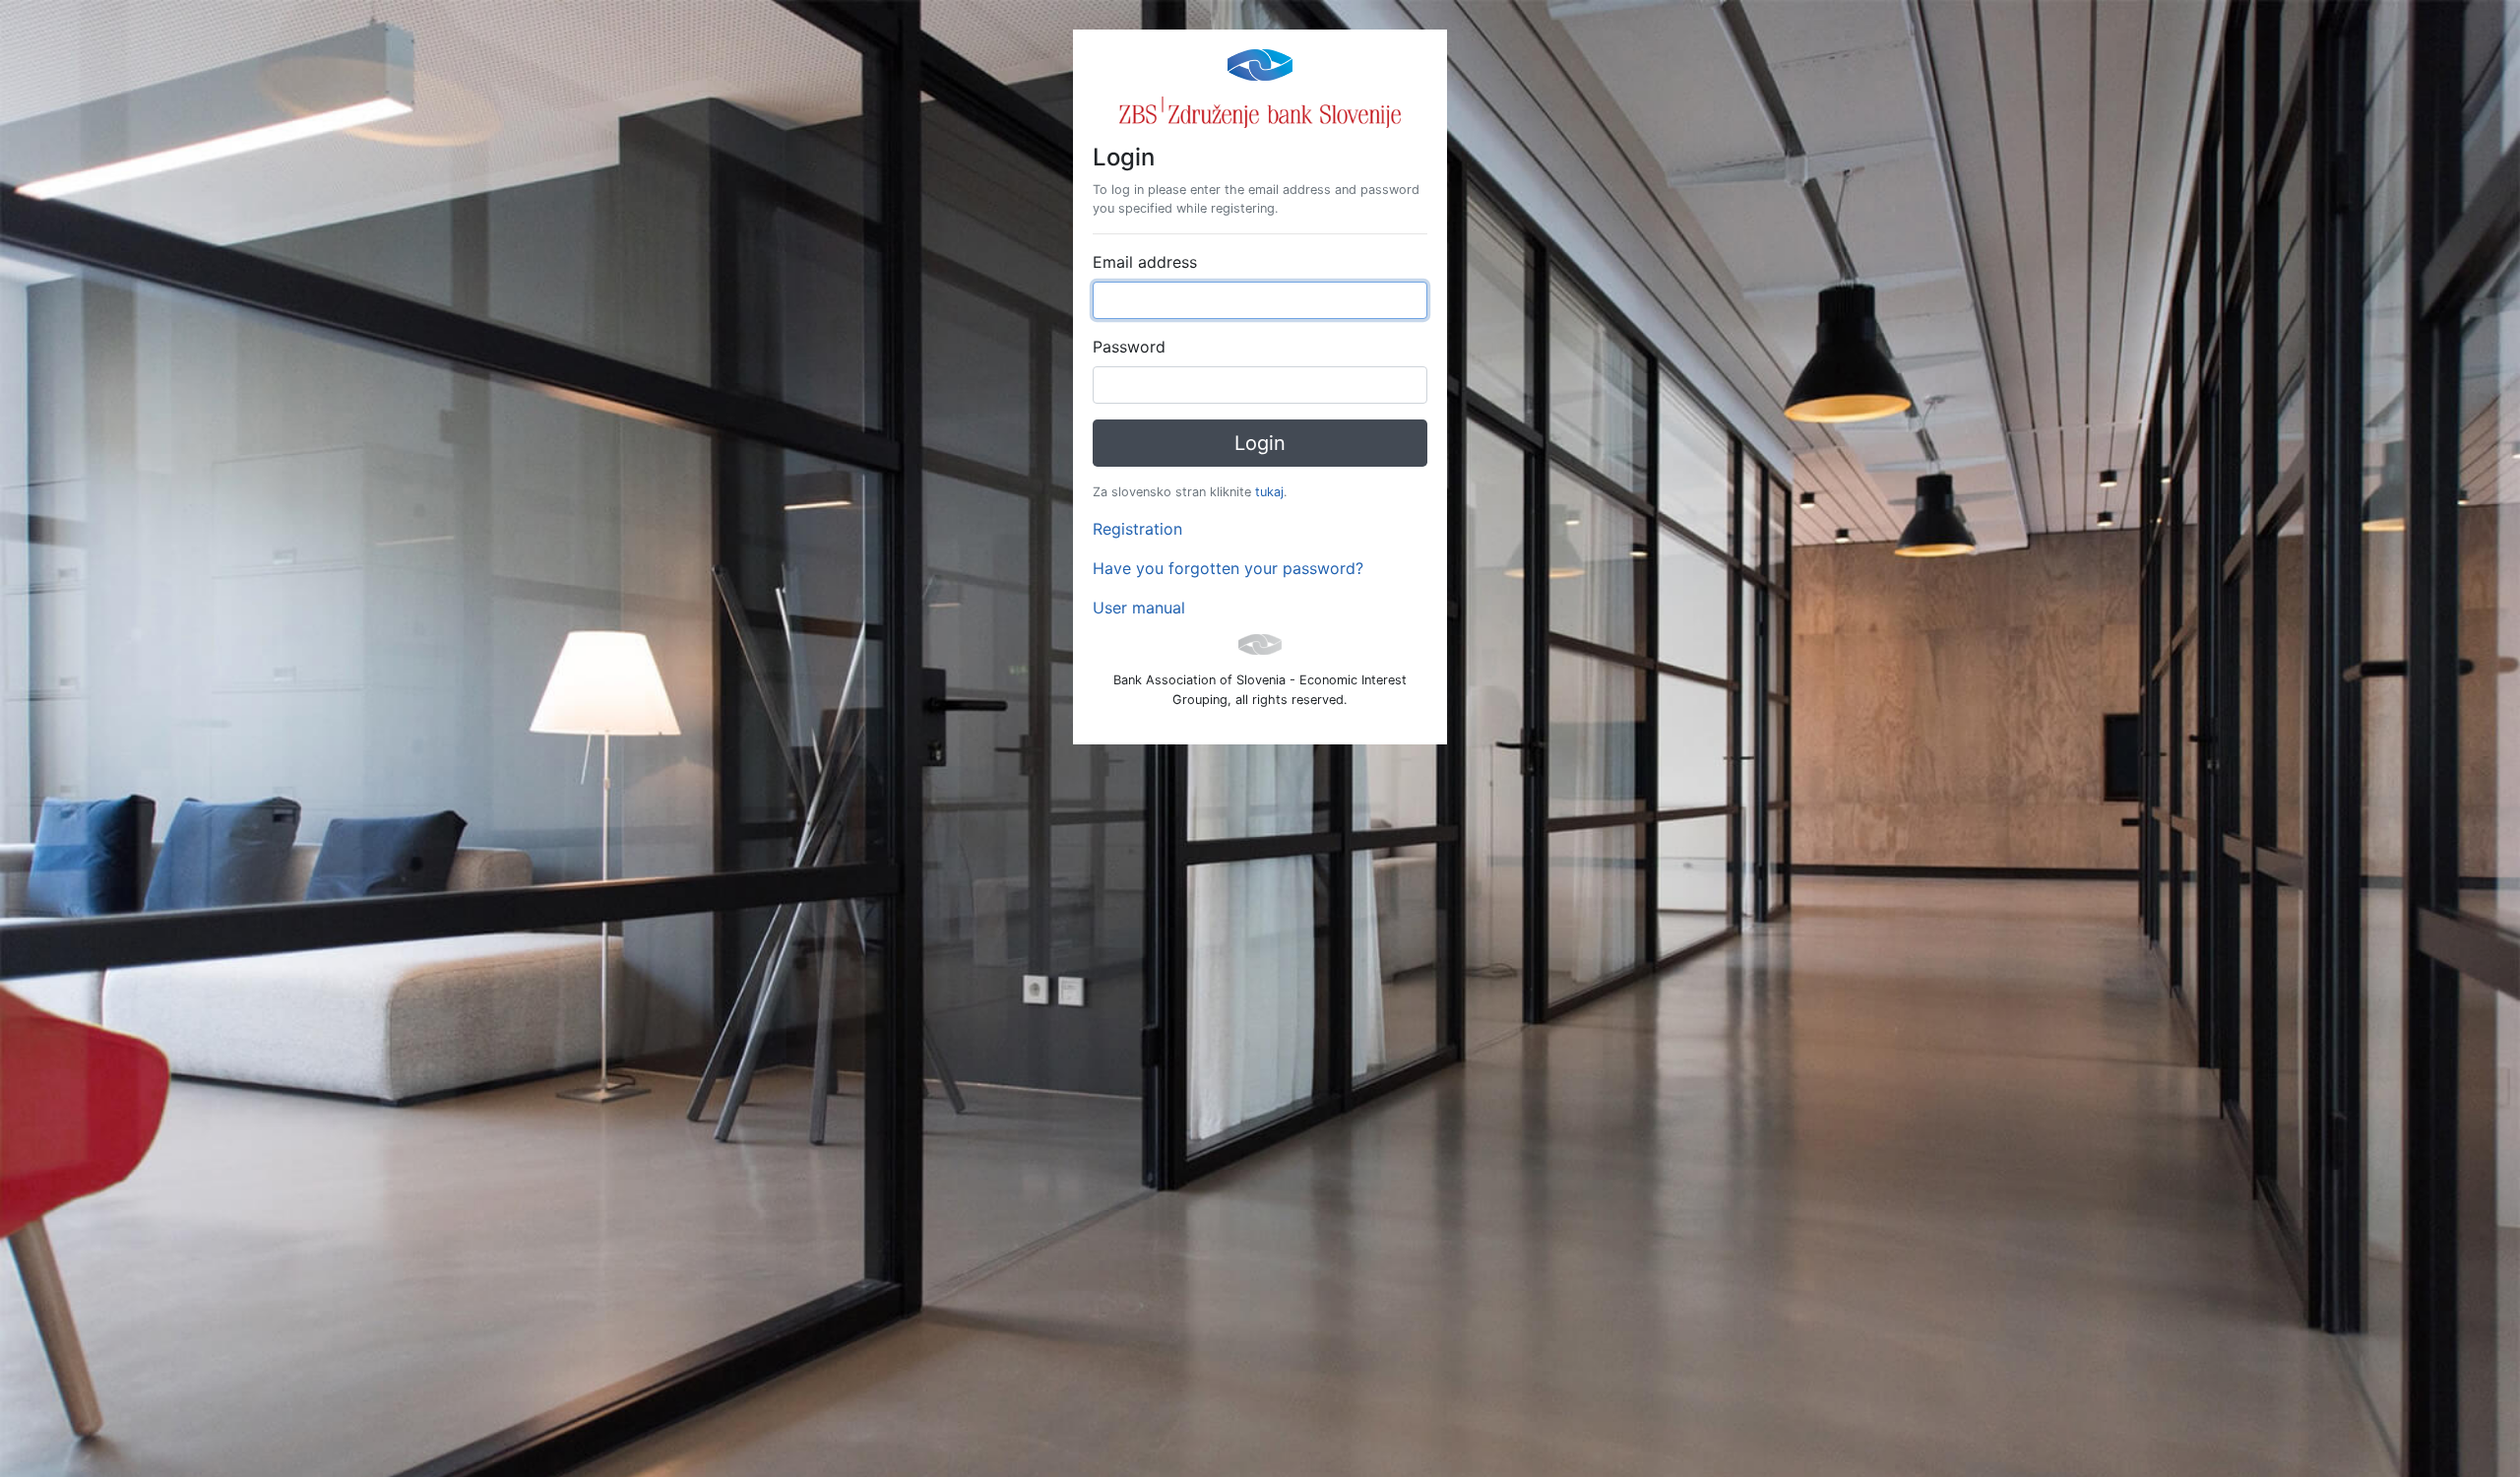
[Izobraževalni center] (1260, 63)
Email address (1145, 262)
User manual (1139, 608)
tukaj (1269, 492)
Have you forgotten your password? (1228, 568)
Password (1129, 347)
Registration (1137, 529)
